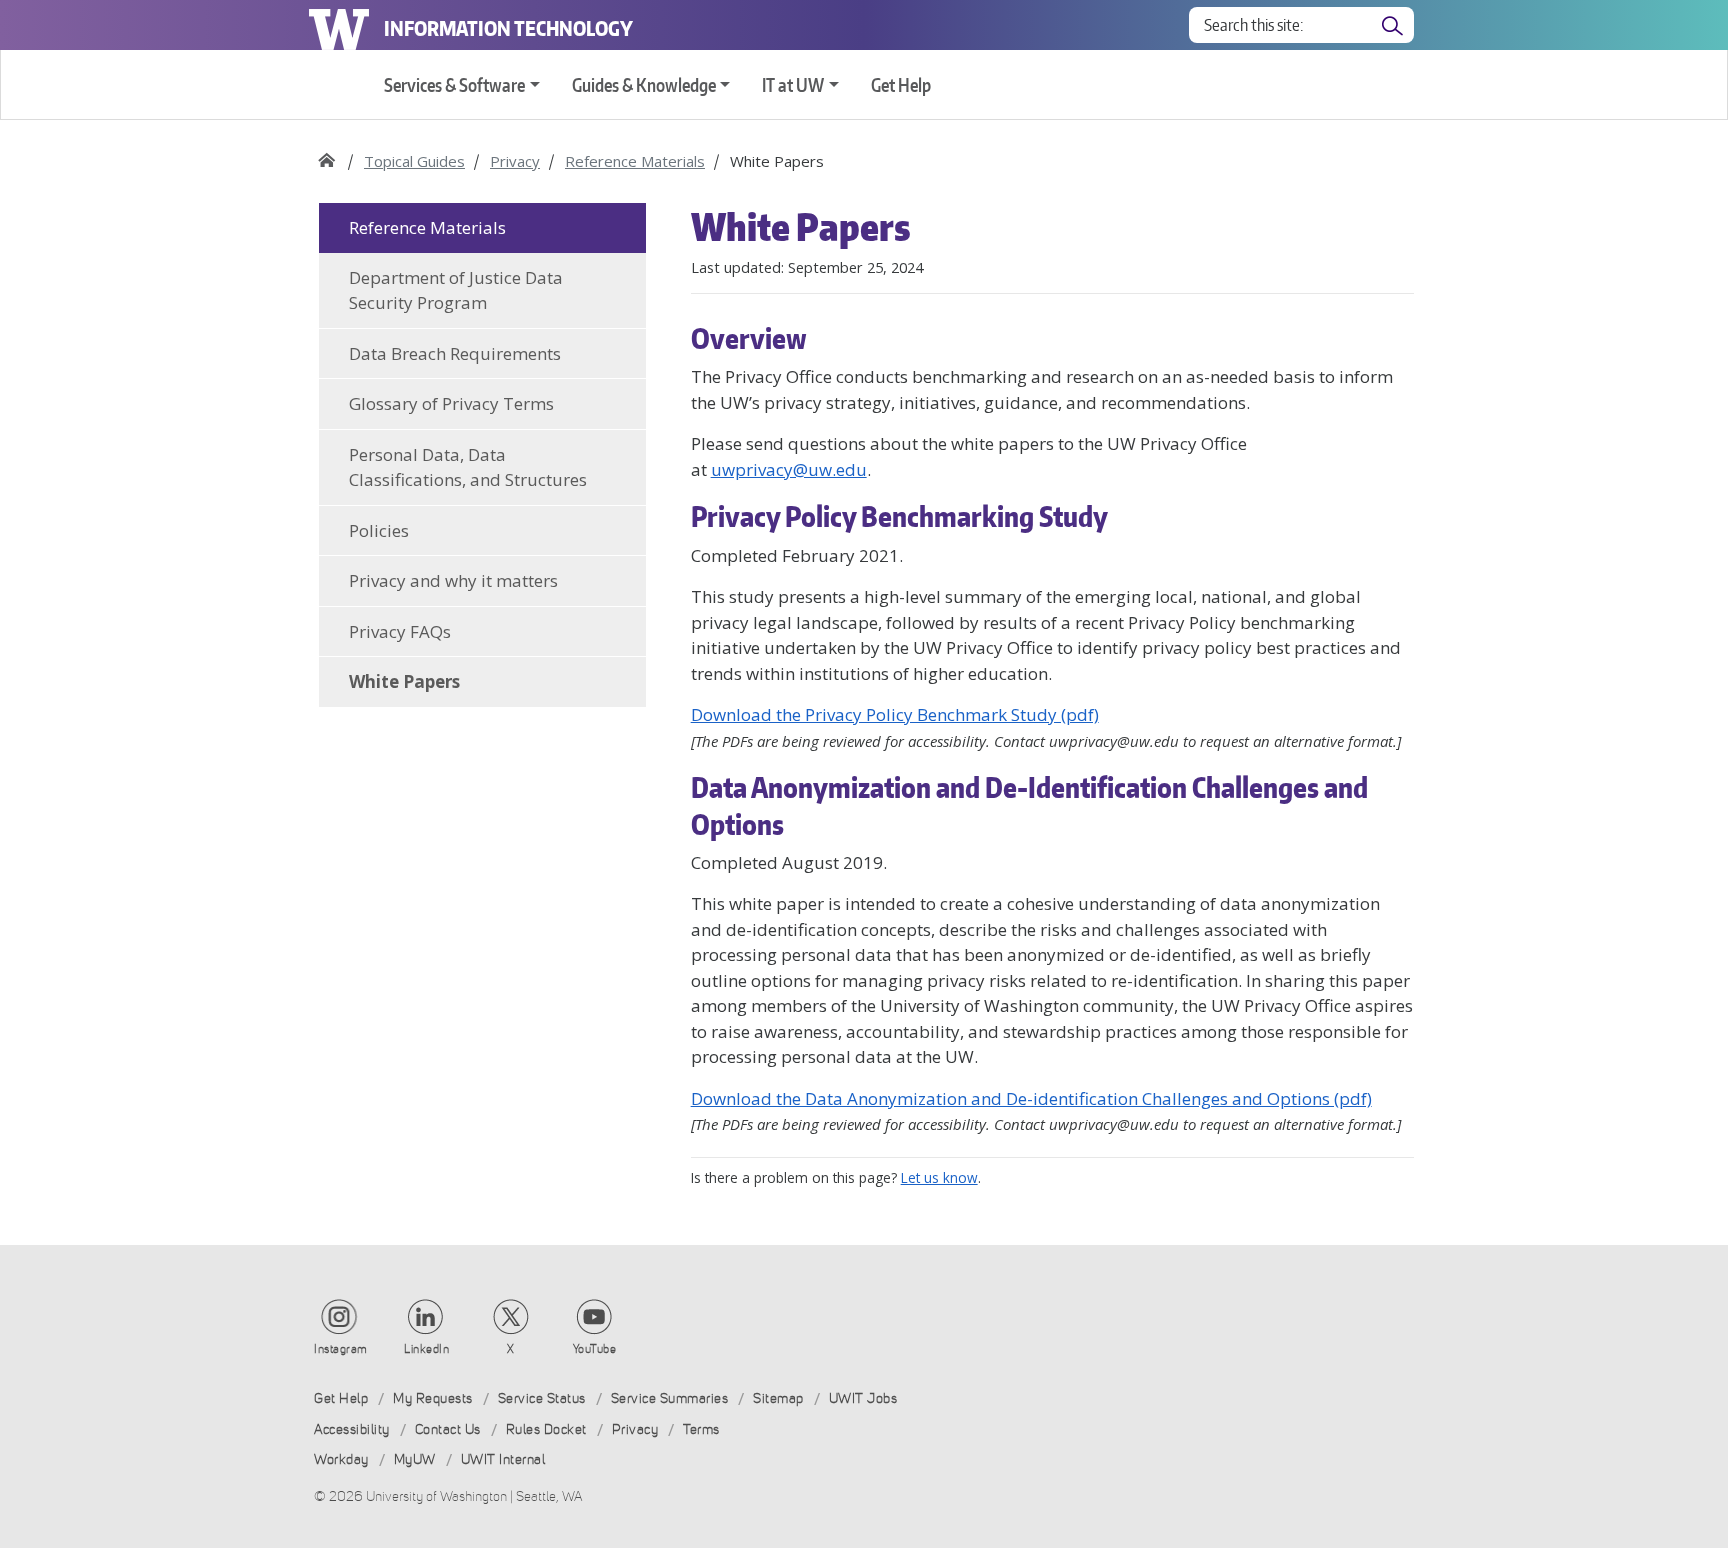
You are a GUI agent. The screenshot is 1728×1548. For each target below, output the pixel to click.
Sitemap (778, 1398)
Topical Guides (414, 161)
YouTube (595, 1349)
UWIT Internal (503, 1459)
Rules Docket (546, 1429)
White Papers (404, 681)
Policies (379, 530)
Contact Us (448, 1429)
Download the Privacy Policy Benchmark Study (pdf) (895, 714)
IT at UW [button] (793, 84)
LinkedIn (426, 1349)
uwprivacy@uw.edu (789, 469)
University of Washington (339, 25)
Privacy (515, 161)
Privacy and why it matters (453, 580)
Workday (341, 1459)
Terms (701, 1429)
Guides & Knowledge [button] (644, 84)
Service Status (542, 1398)
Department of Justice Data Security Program (456, 290)
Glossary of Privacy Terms (451, 403)
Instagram (341, 1349)
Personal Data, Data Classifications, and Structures (468, 467)
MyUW (415, 1459)
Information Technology (508, 28)
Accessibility (352, 1429)
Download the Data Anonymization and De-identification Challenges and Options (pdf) (1031, 1098)
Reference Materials (635, 161)
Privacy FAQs (400, 631)
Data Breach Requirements (455, 353)
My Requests (433, 1398)
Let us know (939, 1177)
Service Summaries (670, 1398)
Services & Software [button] (454, 84)
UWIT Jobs (863, 1398)
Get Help (901, 84)
